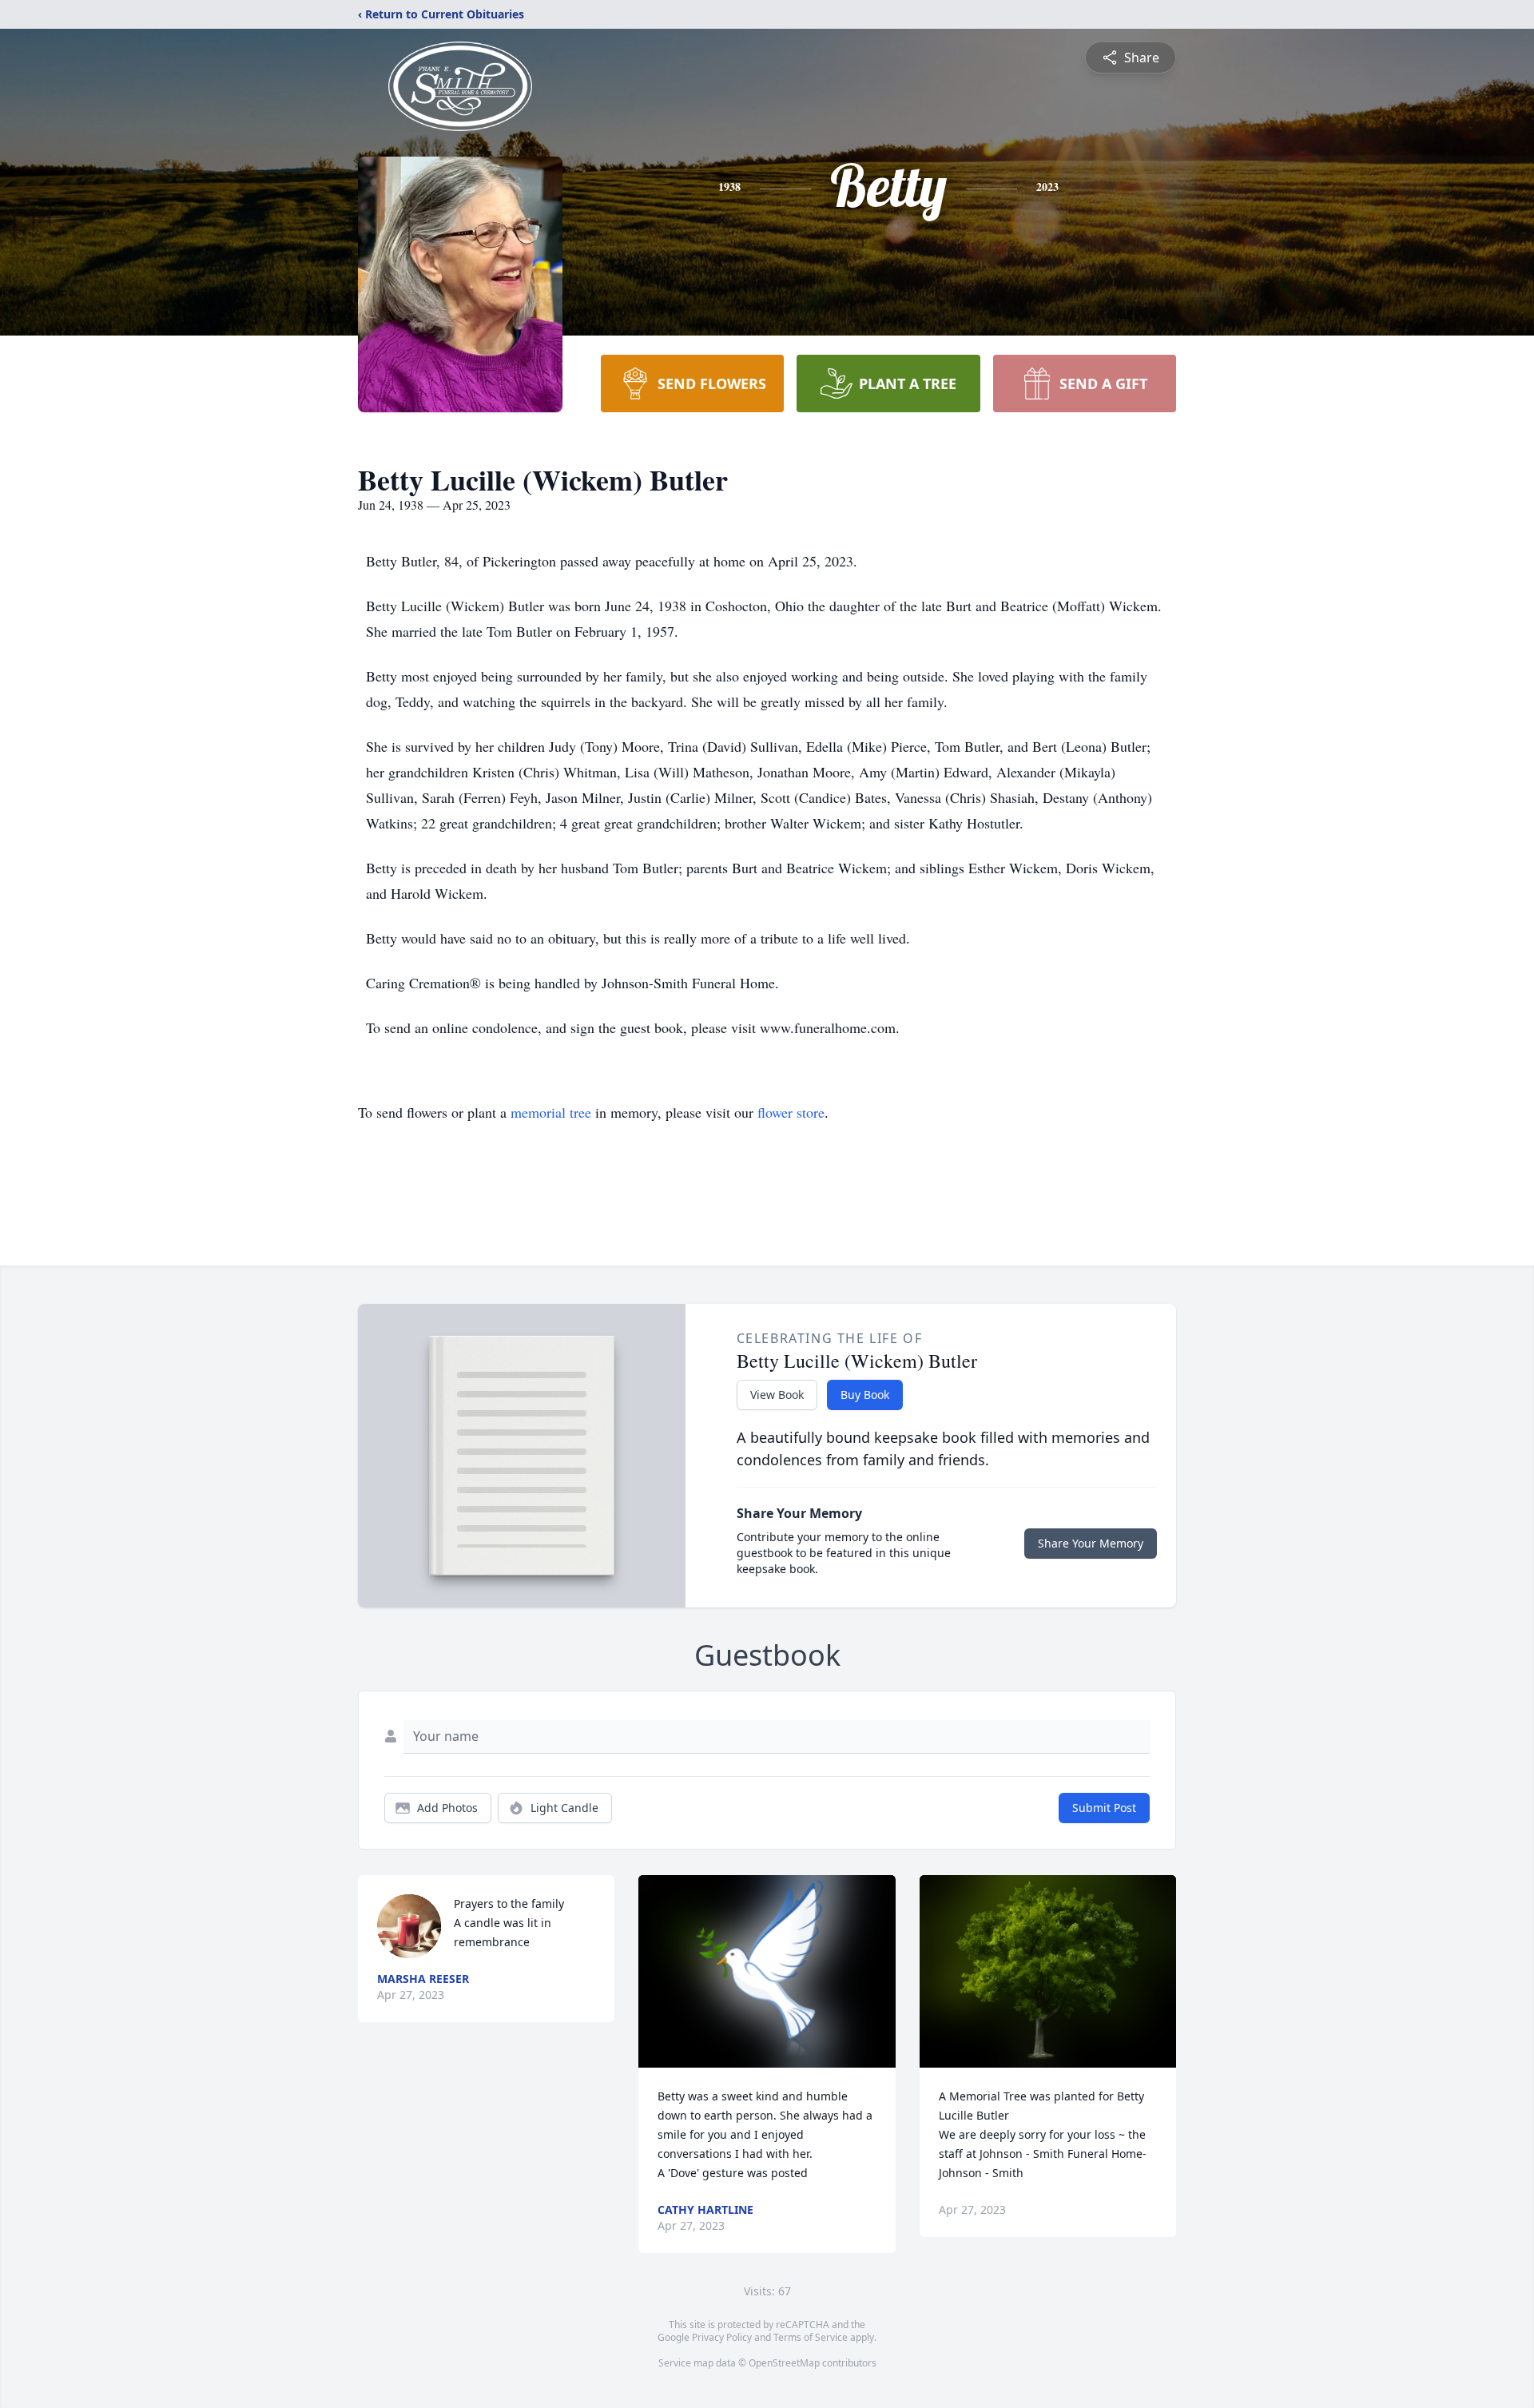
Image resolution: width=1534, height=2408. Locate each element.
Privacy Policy (722, 2337)
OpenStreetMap (784, 2363)
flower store (791, 1112)
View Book (777, 1395)
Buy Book (865, 1395)
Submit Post (1104, 1808)
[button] (767, 1971)
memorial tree (551, 1112)
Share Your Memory (1091, 1543)
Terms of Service (811, 2337)
